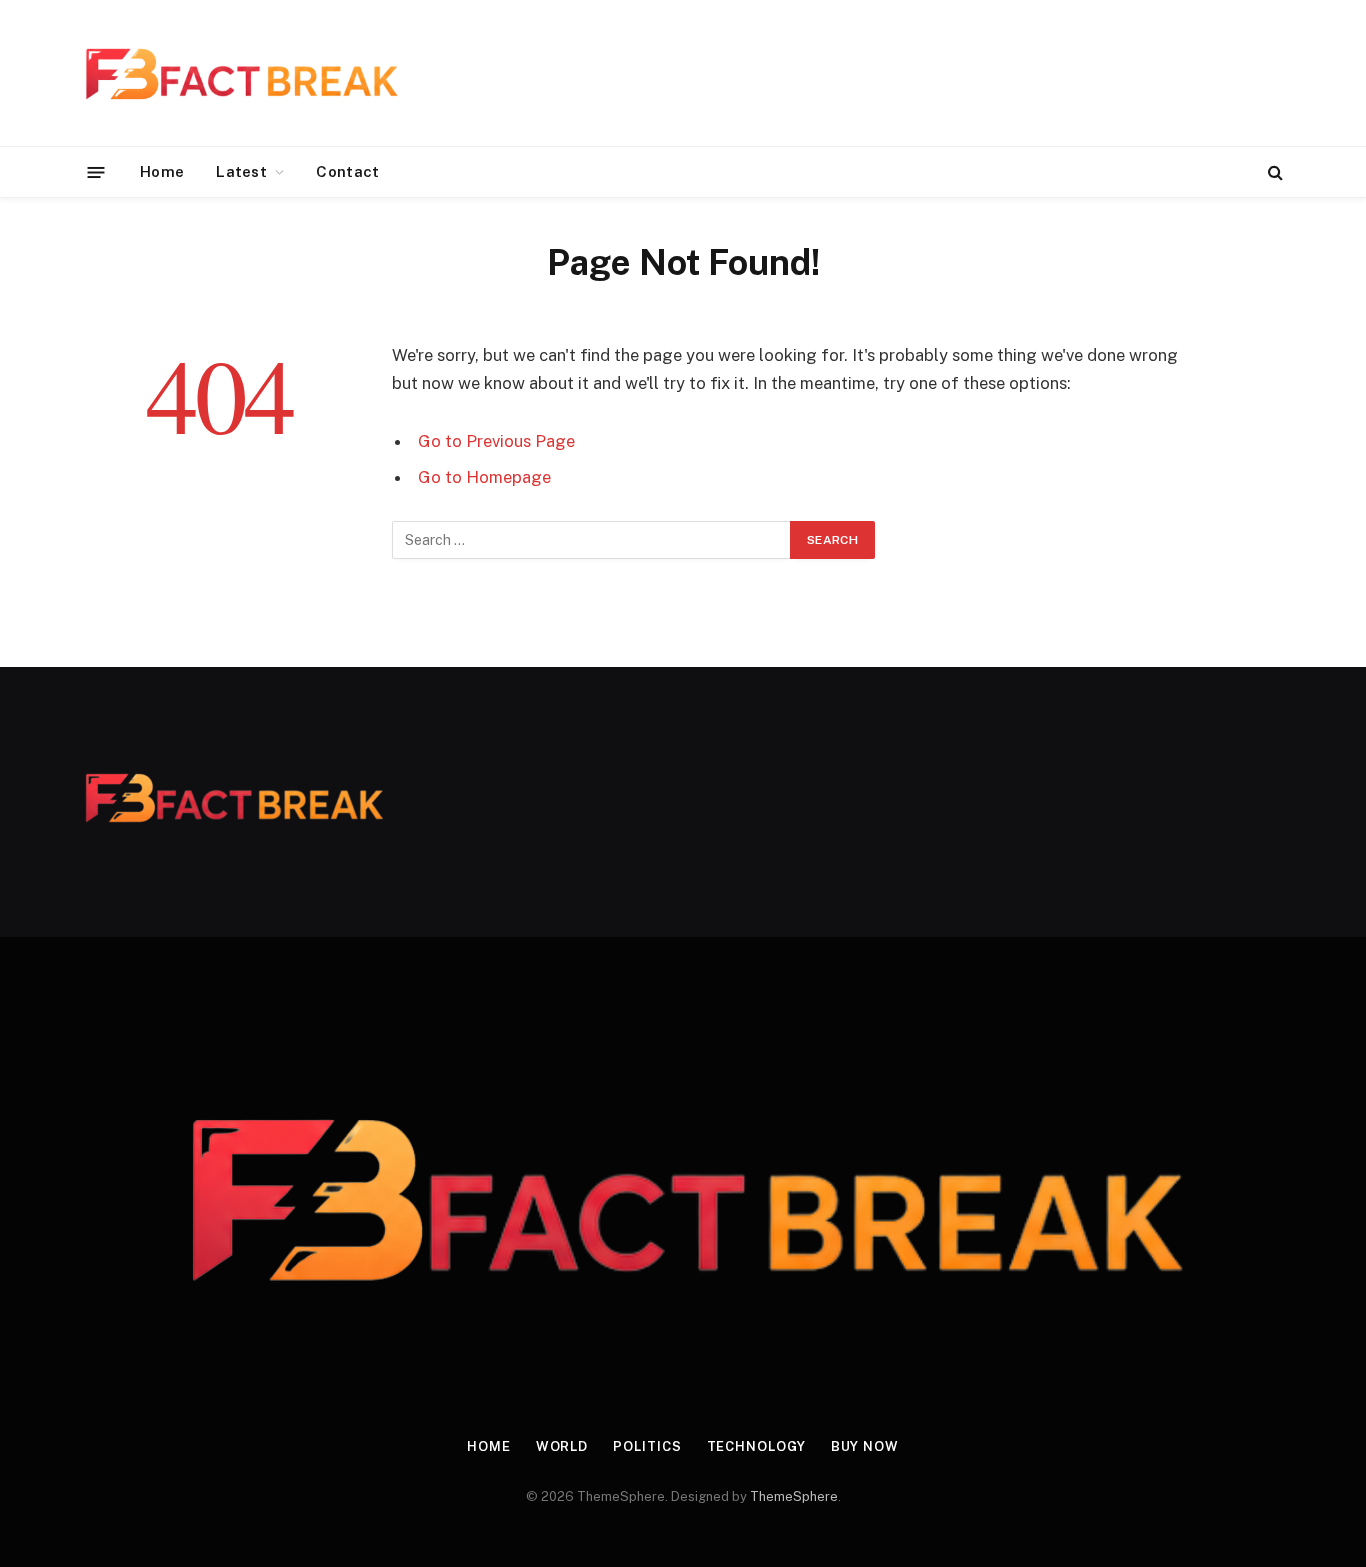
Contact (347, 171)
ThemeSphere (794, 1496)
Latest (241, 171)
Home (162, 171)
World (562, 1446)
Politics (647, 1446)
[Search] (1273, 172)
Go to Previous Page (496, 441)
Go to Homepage (484, 477)
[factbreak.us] (240, 73)
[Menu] (96, 171)
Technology (756, 1446)
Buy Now (865, 1446)
